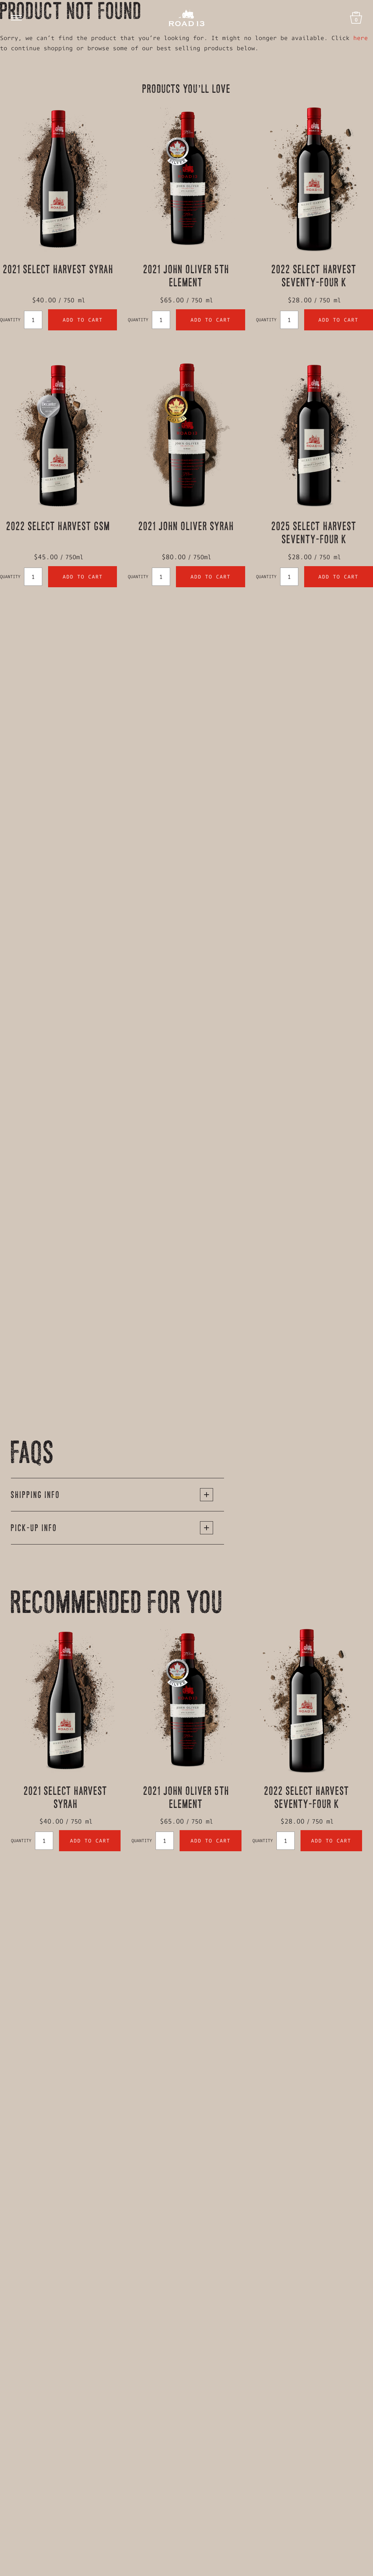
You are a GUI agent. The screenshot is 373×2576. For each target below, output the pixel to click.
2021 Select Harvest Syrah (58, 269)
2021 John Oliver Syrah (186, 526)
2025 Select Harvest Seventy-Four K (314, 532)
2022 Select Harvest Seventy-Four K (314, 276)
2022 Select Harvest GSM (58, 526)
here (361, 38)
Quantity (10, 320)
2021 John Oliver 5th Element (186, 276)
